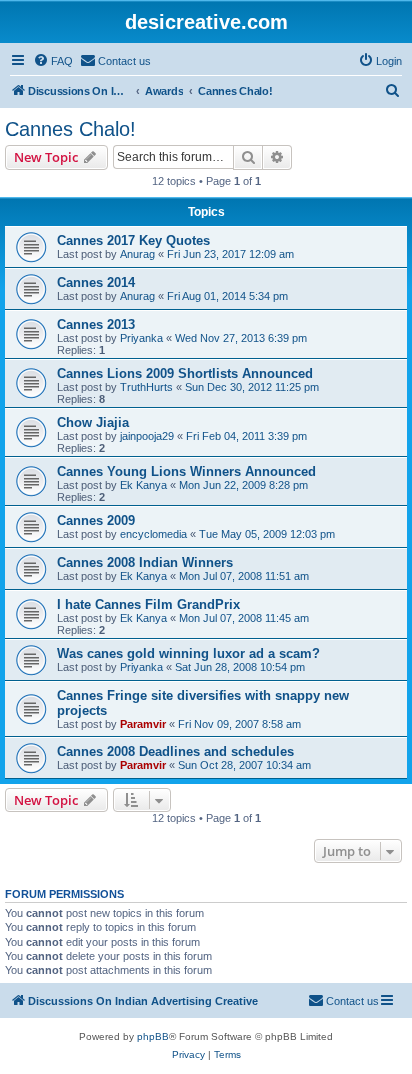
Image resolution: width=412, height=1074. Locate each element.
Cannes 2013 (96, 324)
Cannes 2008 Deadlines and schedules (175, 751)
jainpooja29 (147, 436)
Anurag (137, 254)
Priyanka (141, 338)
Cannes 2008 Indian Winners (145, 562)
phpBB (153, 1036)
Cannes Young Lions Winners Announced (186, 471)
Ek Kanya (143, 485)
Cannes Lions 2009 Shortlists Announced (185, 373)
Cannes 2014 (96, 282)
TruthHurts (146, 387)
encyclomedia (153, 534)
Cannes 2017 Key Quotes (133, 240)
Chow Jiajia (93, 422)
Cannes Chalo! (70, 129)
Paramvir (143, 724)
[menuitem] (53, 61)
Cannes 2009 (96, 520)
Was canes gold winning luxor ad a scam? (188, 653)
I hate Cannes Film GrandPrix (148, 604)
